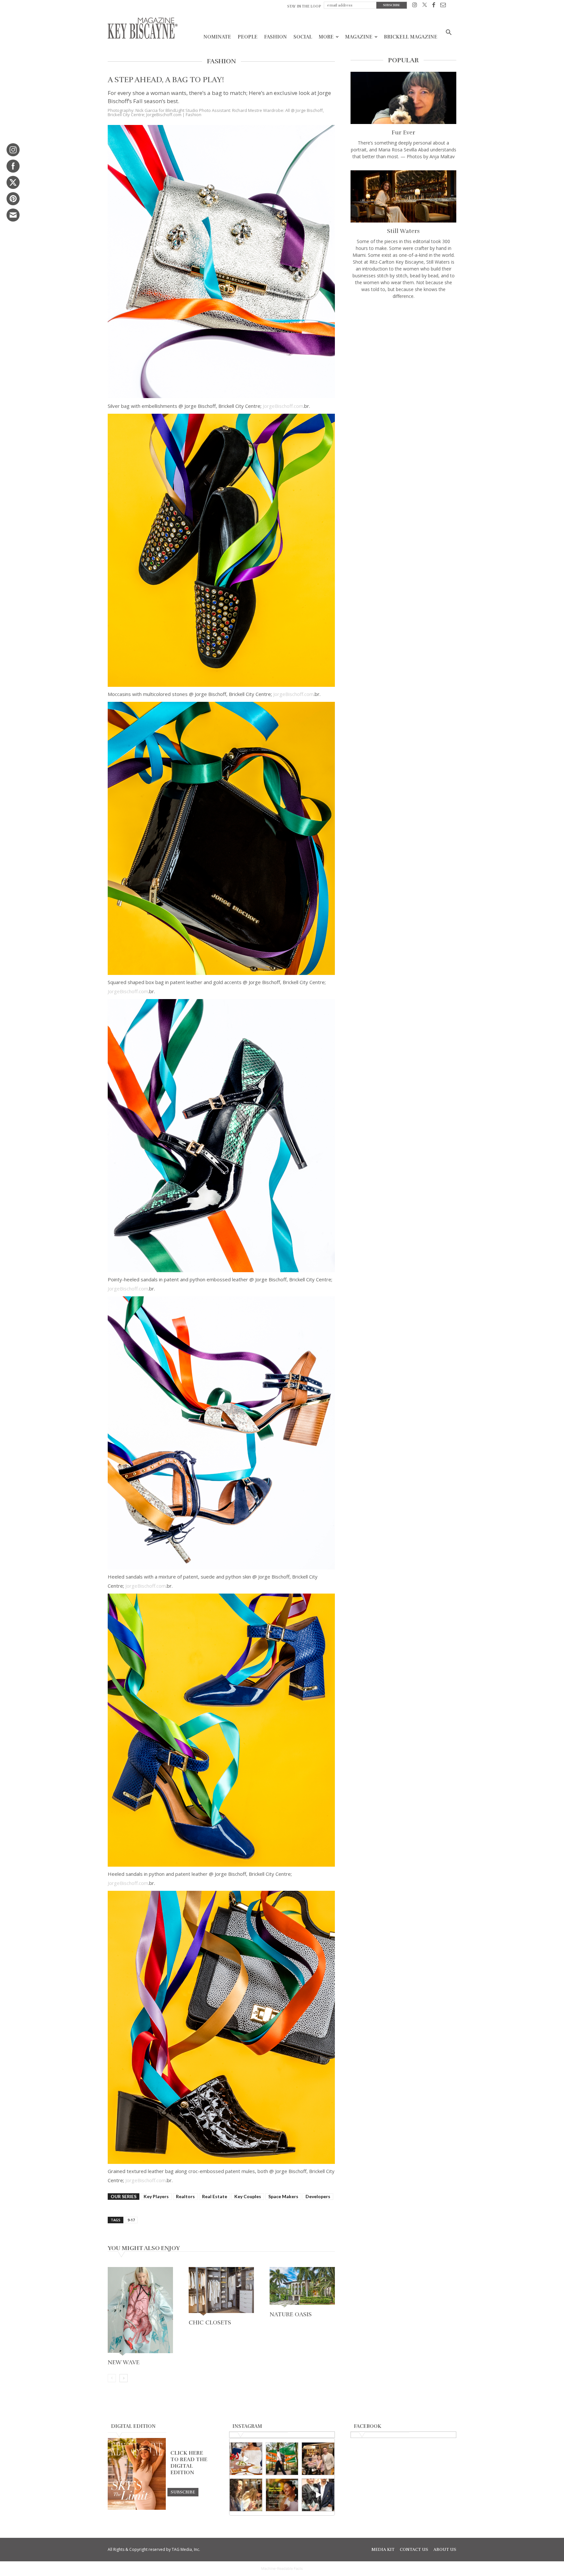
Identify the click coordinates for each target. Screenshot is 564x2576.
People (248, 37)
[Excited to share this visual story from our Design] (246, 2495)
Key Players (156, 2196)
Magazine (359, 37)
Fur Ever (403, 132)
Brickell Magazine (411, 37)
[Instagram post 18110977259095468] (318, 2459)
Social (303, 37)
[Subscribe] (183, 2492)
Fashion (275, 37)
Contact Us (414, 2550)
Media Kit (383, 2550)
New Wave (124, 2362)
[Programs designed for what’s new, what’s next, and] (282, 2459)
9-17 (131, 2220)
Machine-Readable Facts (282, 2568)
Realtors (185, 2196)
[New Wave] (140, 2312)
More (326, 37)
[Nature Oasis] (302, 2288)
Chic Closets (210, 2322)
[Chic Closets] (221, 2292)
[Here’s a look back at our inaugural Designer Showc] (318, 2495)
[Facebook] (434, 6)
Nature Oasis (291, 2314)
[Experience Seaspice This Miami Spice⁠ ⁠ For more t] (246, 2459)
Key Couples (248, 2196)
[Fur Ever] (403, 98)
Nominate (217, 37)
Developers (318, 2196)
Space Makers (283, 2196)
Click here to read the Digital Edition (189, 2463)
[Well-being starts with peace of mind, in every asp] (282, 2495)
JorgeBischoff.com (283, 406)
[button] (448, 33)
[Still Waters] (403, 196)
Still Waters (403, 231)
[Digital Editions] (137, 2508)
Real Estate (215, 2196)
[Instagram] (415, 6)
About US (445, 2550)
